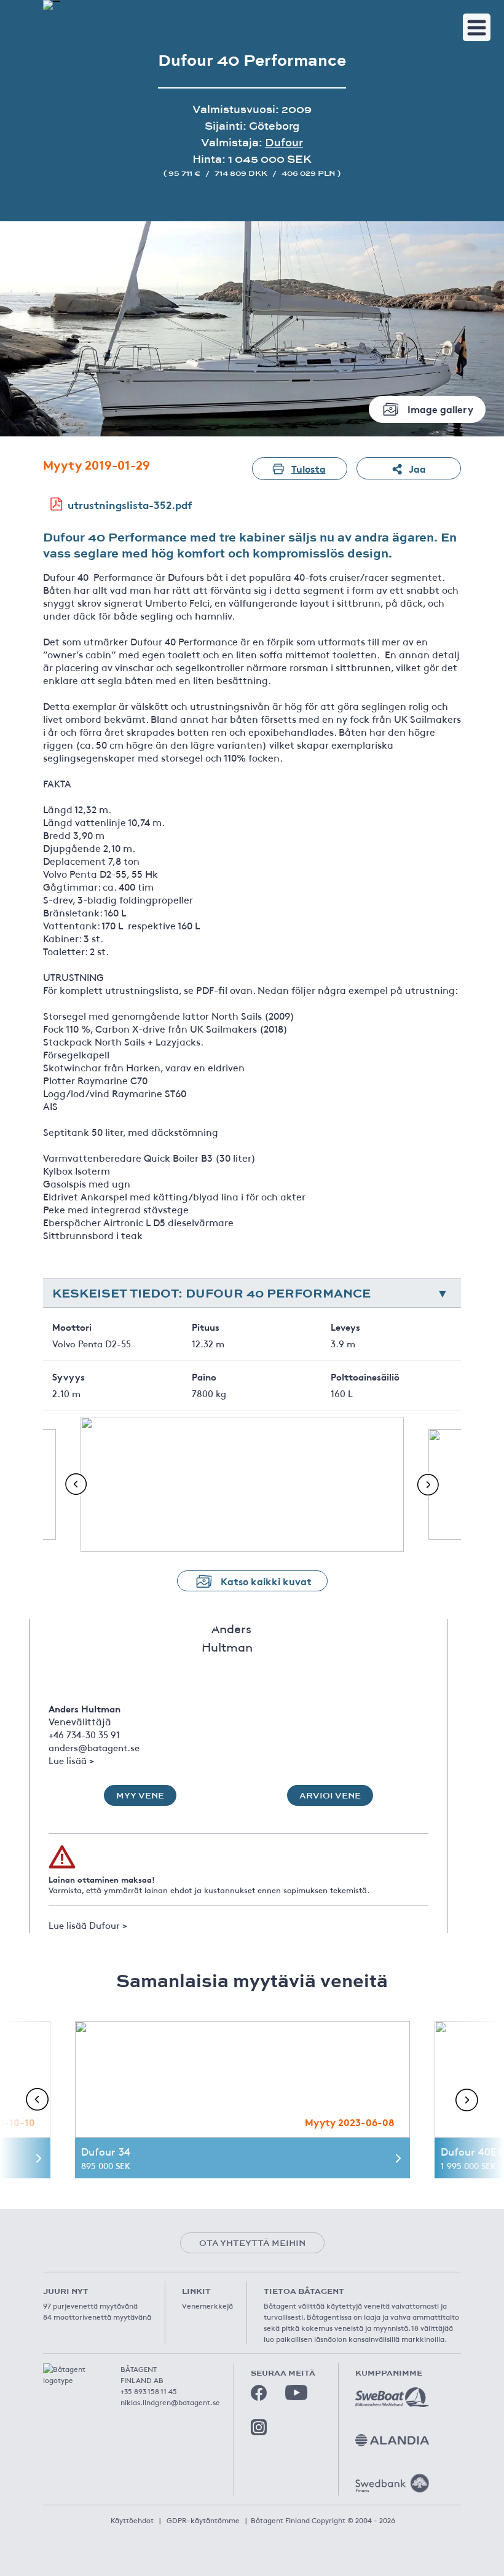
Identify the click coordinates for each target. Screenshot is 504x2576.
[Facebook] (259, 2393)
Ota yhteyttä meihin (252, 2243)
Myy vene (140, 1795)
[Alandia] (392, 2440)
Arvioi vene (330, 1795)
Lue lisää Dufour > (88, 1925)
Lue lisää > (71, 1760)
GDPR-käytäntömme (203, 2520)
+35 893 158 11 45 (149, 2391)
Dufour (284, 142)
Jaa (417, 468)
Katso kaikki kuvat (266, 1581)
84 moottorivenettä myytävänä (97, 2317)
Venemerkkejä (207, 2306)
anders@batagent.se (94, 1747)
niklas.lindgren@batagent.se (170, 2402)
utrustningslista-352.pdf (130, 504)
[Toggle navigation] (477, 27)
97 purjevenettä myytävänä (90, 2306)
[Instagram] (259, 2427)
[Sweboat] (392, 2397)
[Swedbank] (392, 2483)
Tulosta (309, 468)
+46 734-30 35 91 (84, 1734)
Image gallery (440, 408)
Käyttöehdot (132, 2520)
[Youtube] (296, 2393)
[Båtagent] (52, 5)
